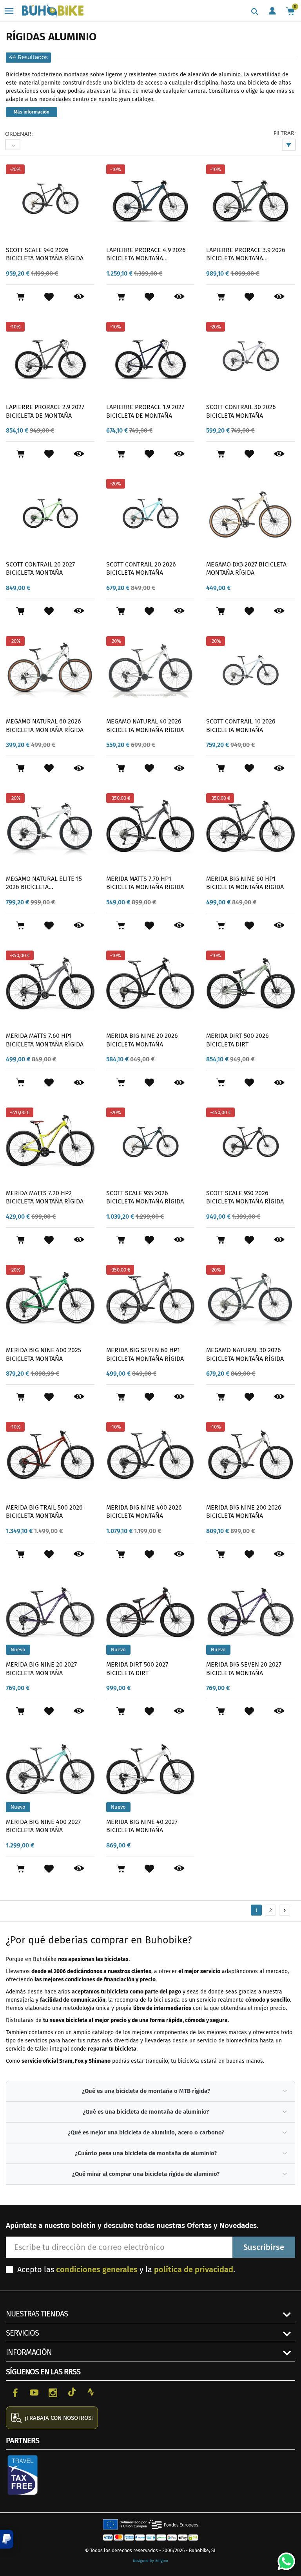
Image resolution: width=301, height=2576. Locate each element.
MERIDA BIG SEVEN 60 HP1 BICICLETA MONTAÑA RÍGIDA (145, 1354)
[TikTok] (72, 2392)
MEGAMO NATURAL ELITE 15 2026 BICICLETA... (44, 883)
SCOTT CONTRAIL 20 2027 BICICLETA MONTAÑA (40, 569)
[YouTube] (34, 2392)
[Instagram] (53, 2392)
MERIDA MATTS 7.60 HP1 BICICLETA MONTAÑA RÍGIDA (45, 1040)
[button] (7, 2539)
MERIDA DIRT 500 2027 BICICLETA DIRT (137, 1669)
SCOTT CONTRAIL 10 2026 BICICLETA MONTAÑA (241, 726)
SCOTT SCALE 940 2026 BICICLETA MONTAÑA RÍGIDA (45, 254)
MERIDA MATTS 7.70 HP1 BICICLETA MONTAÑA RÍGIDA (145, 883)
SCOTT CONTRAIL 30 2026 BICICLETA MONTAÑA (241, 411)
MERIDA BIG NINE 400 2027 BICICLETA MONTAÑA (43, 1826)
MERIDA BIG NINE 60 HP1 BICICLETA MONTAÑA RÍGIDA (245, 883)
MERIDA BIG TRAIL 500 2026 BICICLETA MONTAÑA (44, 1512)
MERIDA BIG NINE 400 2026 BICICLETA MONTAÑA (144, 1512)
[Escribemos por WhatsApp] (283, 2558)
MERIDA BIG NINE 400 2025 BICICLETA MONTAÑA (44, 1354)
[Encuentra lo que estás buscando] (255, 12)
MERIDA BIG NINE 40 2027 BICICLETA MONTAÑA (142, 1826)
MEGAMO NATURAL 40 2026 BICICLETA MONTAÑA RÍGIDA (145, 726)
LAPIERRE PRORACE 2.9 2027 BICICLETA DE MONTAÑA (45, 411)
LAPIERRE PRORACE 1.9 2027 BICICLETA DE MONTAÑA (145, 411)
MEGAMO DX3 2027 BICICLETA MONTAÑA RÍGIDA (246, 569)
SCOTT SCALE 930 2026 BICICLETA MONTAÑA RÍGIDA (245, 1197)
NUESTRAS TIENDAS (37, 2314)
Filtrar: (285, 133)
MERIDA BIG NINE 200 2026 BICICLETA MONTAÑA (244, 1512)
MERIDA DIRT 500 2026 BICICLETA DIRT (238, 1040)
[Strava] (91, 2392)
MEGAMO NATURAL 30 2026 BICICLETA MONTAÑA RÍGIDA (245, 1354)
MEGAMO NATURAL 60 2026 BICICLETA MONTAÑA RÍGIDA (45, 726)
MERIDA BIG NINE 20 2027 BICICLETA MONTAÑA (41, 1669)
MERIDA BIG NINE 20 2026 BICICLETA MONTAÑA (142, 1040)
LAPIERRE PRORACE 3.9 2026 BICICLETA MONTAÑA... (246, 254)
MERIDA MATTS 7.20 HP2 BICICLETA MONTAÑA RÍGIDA (45, 1197)
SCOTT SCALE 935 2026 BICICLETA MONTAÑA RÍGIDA (145, 1197)
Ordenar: (19, 134)
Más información (32, 112)
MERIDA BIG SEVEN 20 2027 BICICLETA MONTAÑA (244, 1669)
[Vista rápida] (79, 297)
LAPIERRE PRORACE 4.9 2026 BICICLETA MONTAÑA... (146, 254)
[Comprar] (20, 297)
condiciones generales (97, 2269)
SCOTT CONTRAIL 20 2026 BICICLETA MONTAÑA (141, 569)
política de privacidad (194, 2269)
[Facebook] (15, 2392)
